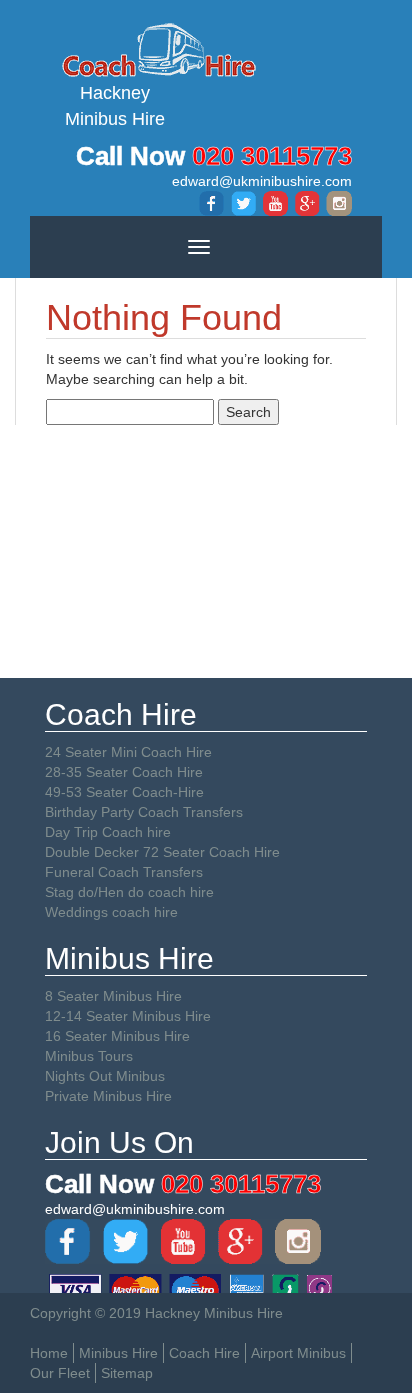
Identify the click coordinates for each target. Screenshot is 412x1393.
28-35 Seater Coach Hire (124, 772)
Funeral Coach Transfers (124, 872)
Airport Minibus (298, 1353)
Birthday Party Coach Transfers (144, 812)
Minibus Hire (118, 1353)
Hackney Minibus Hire (115, 106)
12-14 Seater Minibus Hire (128, 1016)
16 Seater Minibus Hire (117, 1036)
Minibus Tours (89, 1056)
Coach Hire (204, 1353)
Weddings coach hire (111, 912)
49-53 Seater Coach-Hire (124, 792)
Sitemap (127, 1373)
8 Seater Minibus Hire (113, 996)
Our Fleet (60, 1373)
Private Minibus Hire (108, 1096)
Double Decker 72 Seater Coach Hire (162, 852)
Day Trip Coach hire (108, 832)
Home (49, 1353)
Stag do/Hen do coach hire (129, 892)
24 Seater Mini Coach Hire (128, 752)
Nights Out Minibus (105, 1076)
